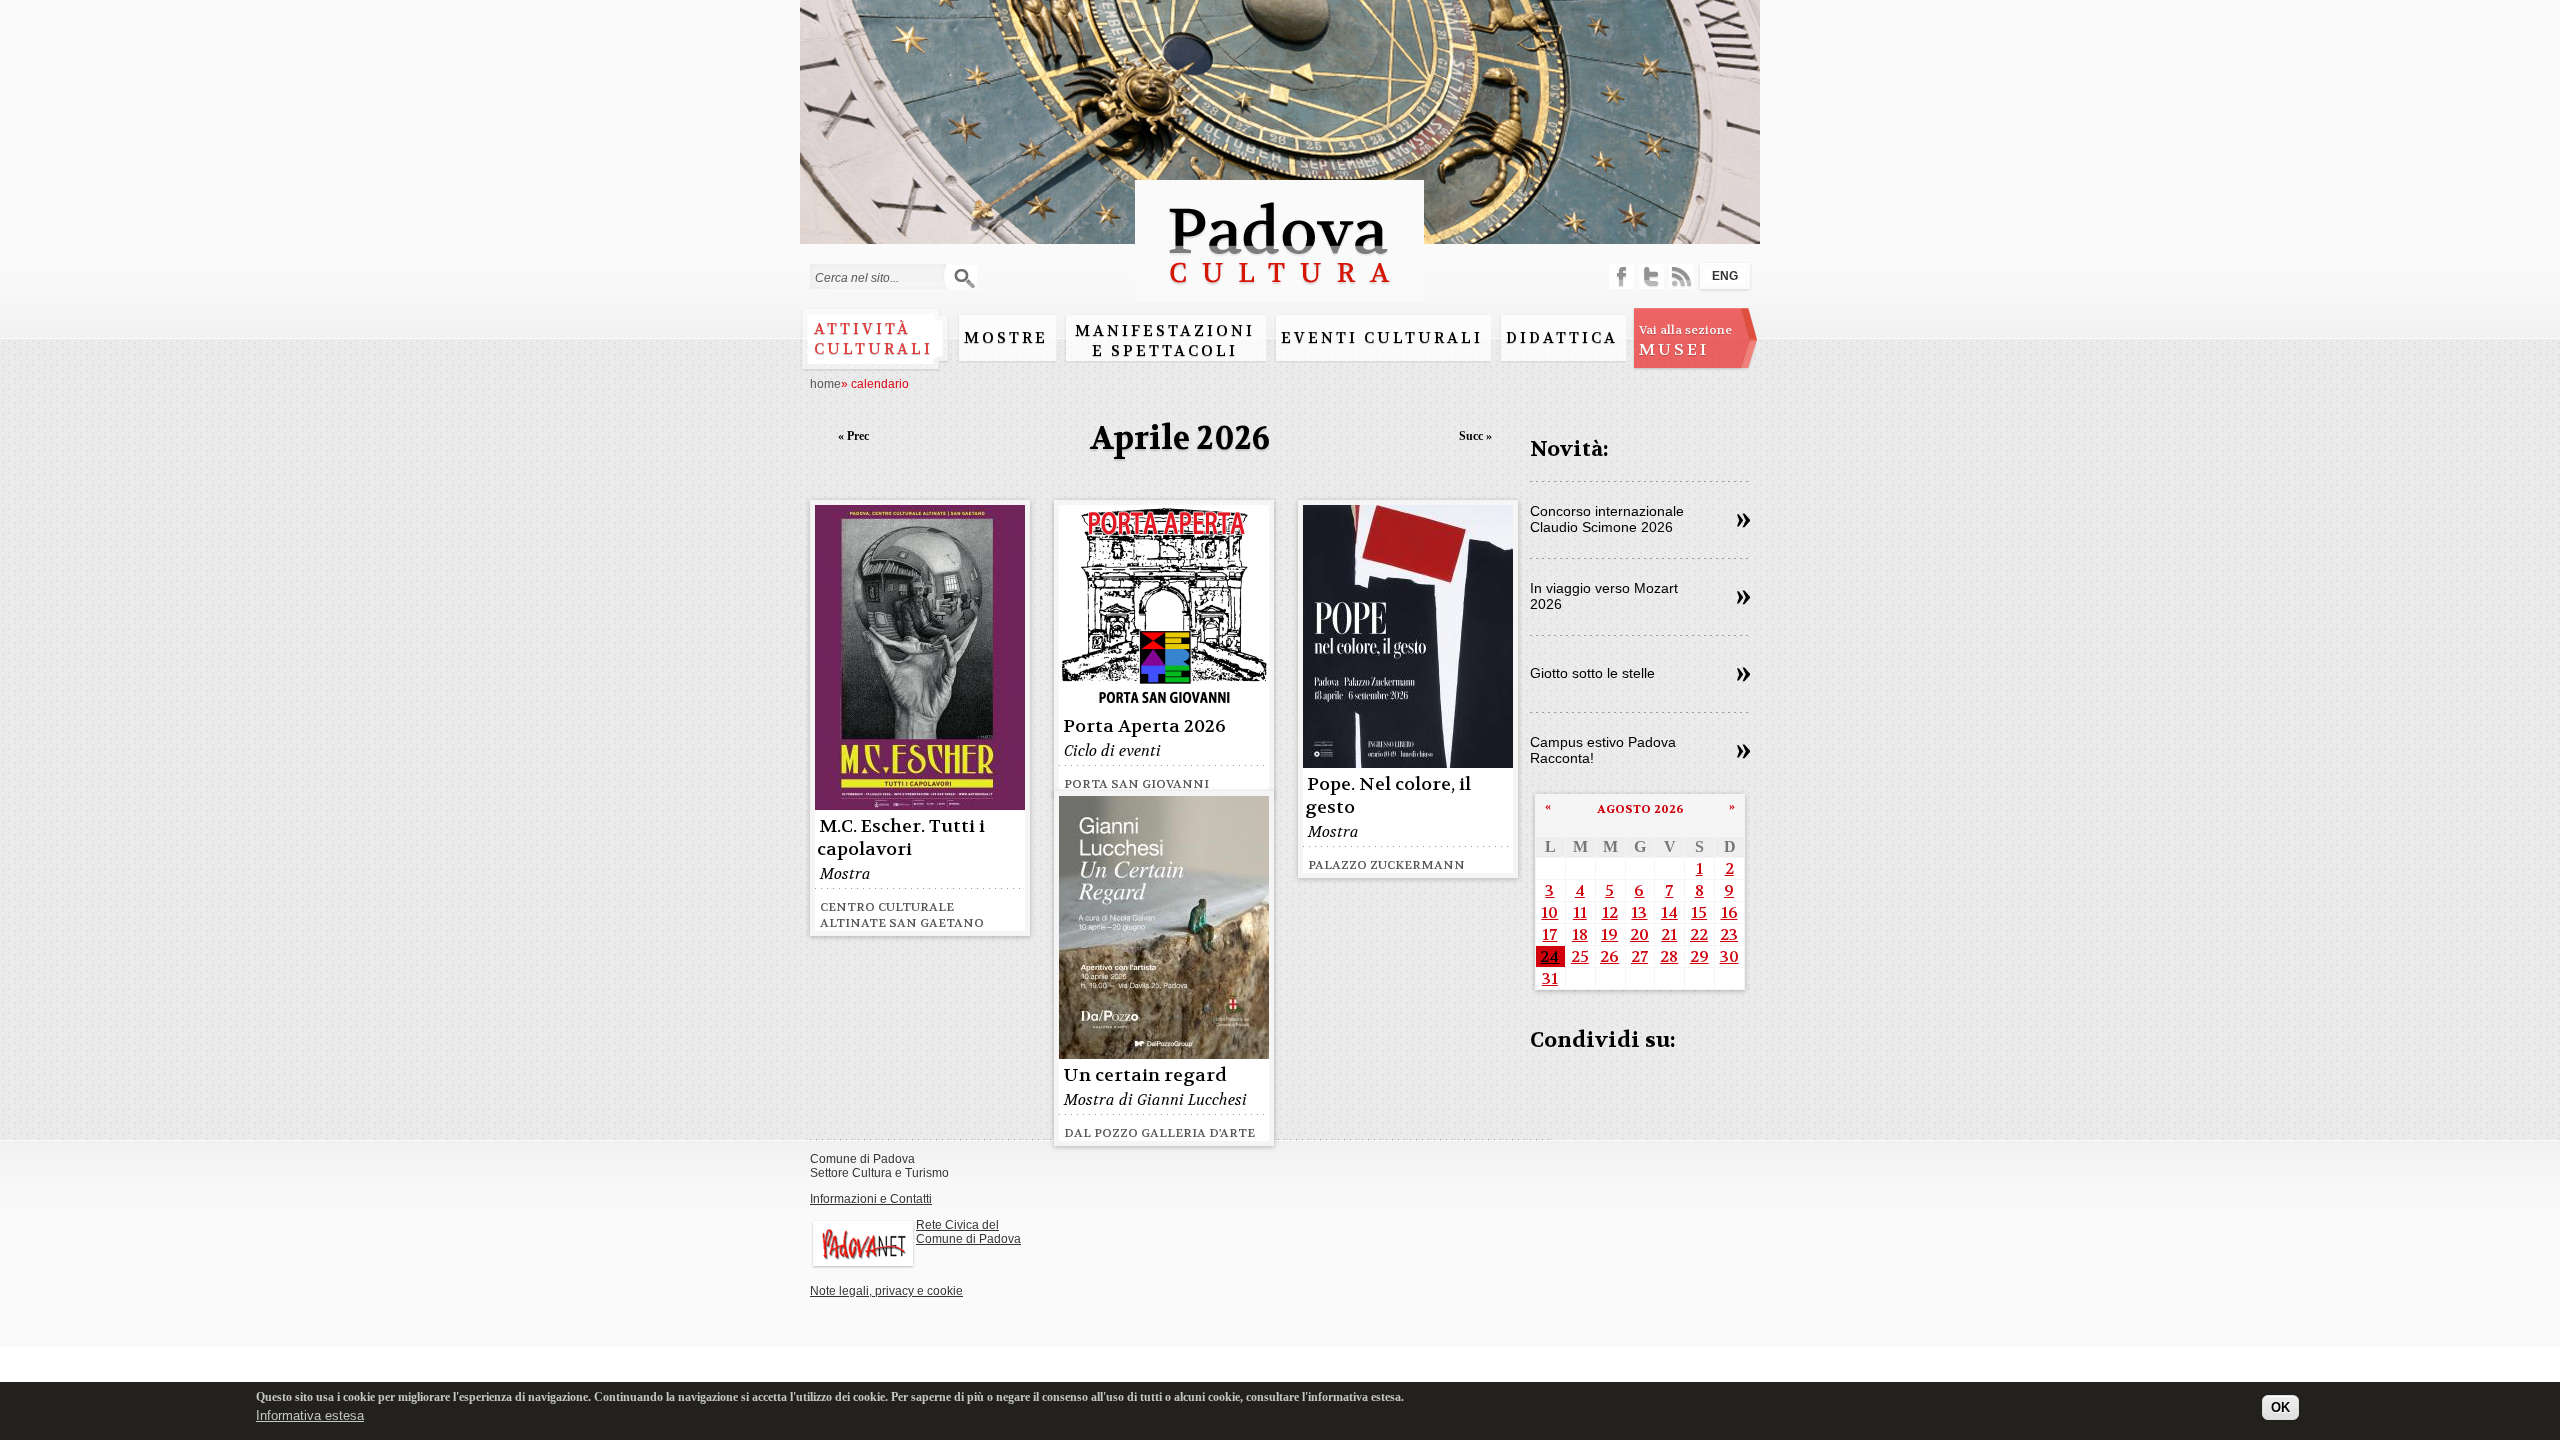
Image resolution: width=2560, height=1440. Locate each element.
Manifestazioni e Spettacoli (1165, 341)
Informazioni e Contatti (871, 1199)
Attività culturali (873, 339)
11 (1580, 912)
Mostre (1006, 338)
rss (1681, 276)
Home (825, 384)
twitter (1651, 276)
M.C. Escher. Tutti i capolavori (901, 838)
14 (1669, 912)
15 (1699, 912)
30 (1729, 956)
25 (1580, 956)
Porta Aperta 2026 (1144, 726)
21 (1669, 934)
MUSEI (1685, 341)
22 (1699, 934)
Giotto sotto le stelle (1592, 673)
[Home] (1279, 292)
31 (1550, 978)
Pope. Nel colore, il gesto (1388, 796)
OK (2280, 1407)
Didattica (1562, 338)
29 (1699, 956)
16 (1729, 912)
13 (1639, 912)
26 (1609, 956)
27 (1639, 956)
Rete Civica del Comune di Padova (968, 1232)
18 (1580, 934)
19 (1609, 934)
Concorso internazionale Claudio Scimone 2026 (1607, 519)
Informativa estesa (310, 1414)
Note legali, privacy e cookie (886, 1291)
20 (1639, 934)
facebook (1621, 276)
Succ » (1475, 436)
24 (1549, 956)
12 (1610, 912)
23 (1729, 934)
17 (1549, 934)
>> (1743, 521)
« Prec (853, 436)
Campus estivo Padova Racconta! (1603, 750)
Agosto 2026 (1640, 809)
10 (1549, 912)
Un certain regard (1145, 1075)
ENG (1725, 276)
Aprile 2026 (1180, 438)
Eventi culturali (1382, 338)
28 (1669, 956)
